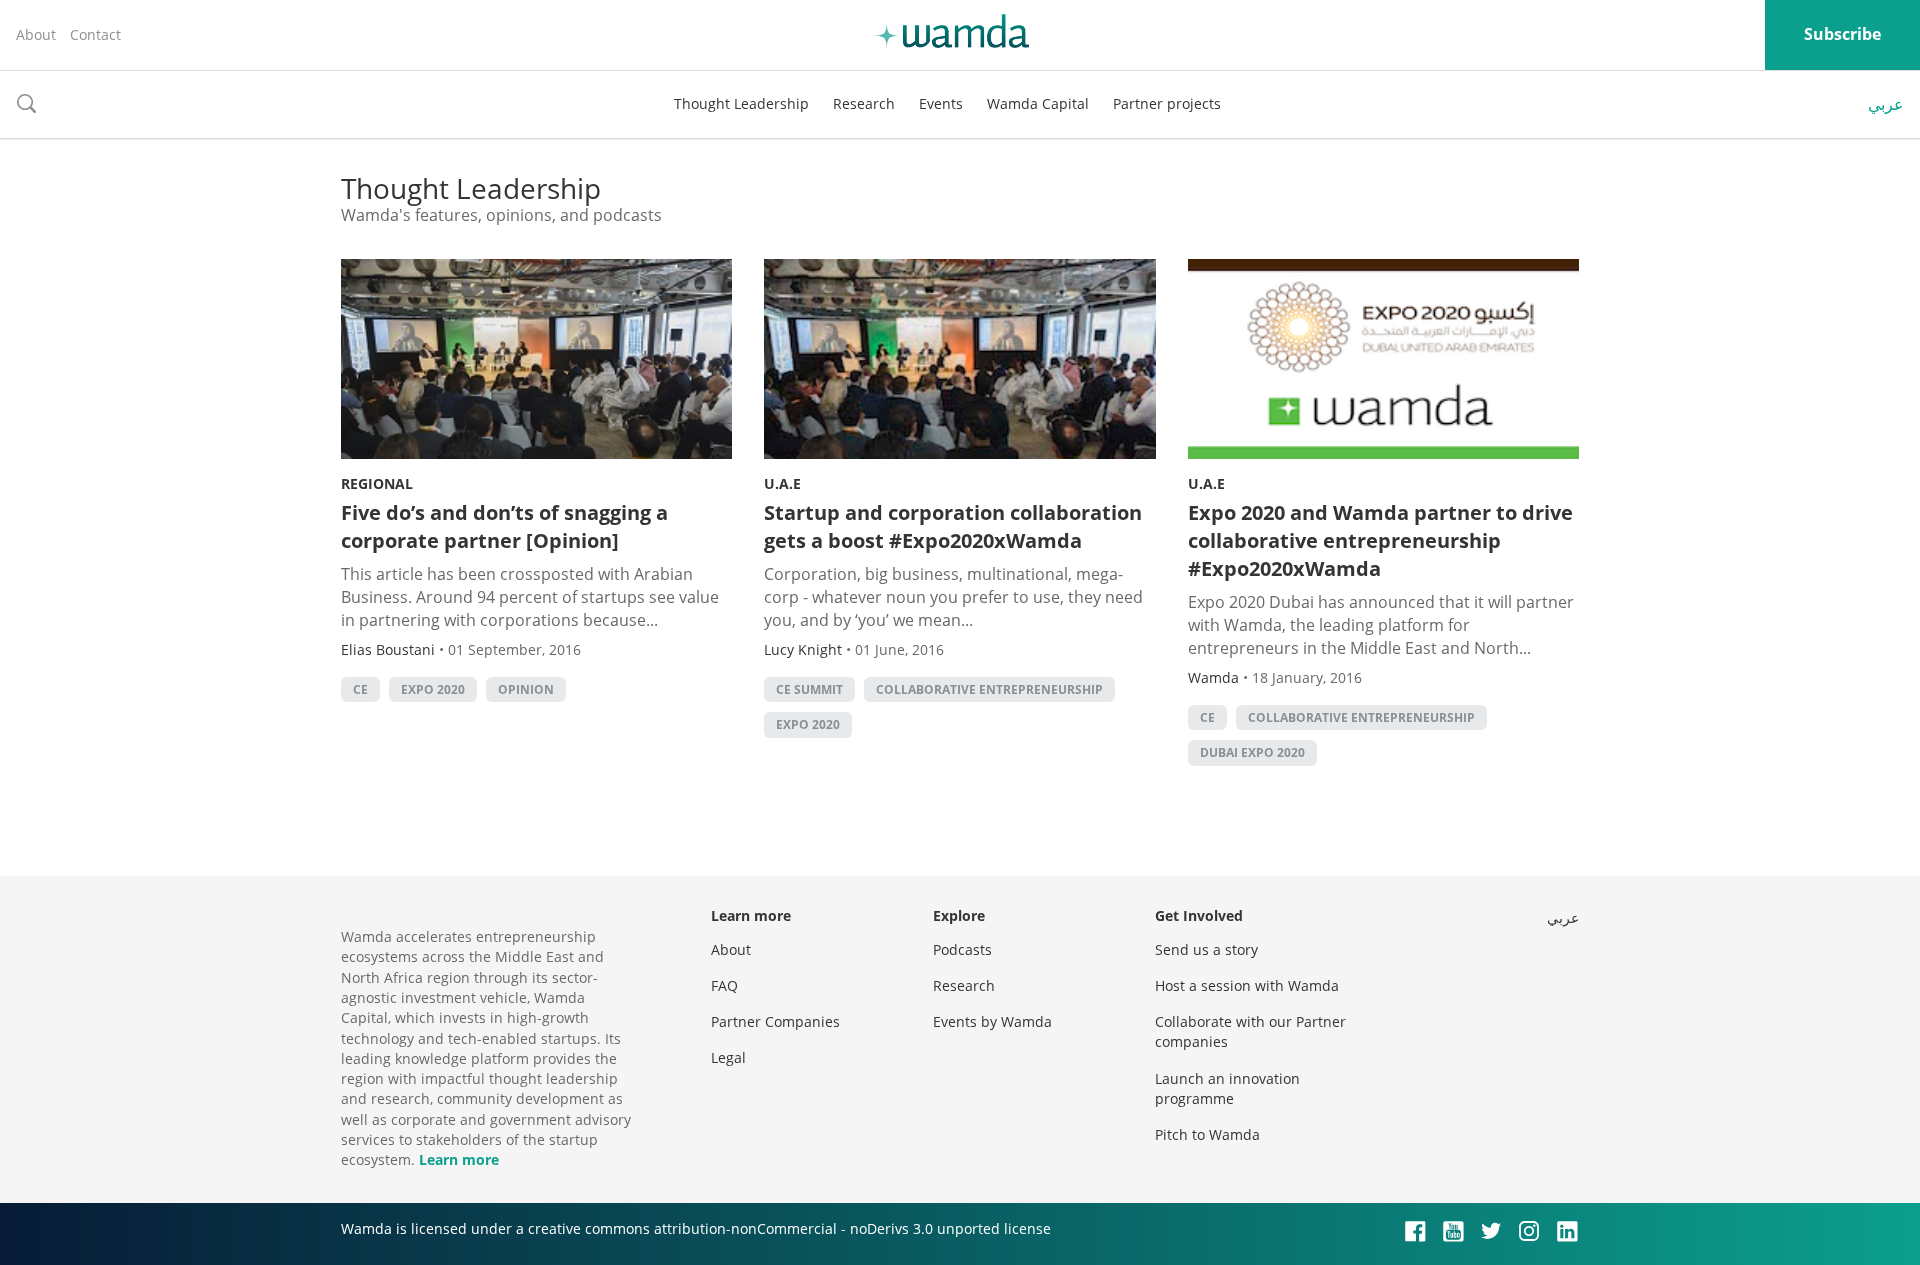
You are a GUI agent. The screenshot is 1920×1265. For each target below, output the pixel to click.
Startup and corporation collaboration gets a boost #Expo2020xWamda (953, 526)
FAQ (724, 985)
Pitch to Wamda (1207, 1134)
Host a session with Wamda (1247, 985)
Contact (95, 34)
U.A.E (782, 483)
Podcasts (962, 949)
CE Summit (809, 689)
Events (941, 103)
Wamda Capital (1038, 103)
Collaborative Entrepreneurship (989, 689)
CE (360, 689)
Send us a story (1206, 949)
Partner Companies (775, 1021)
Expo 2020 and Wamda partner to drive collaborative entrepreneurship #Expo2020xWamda (1380, 540)
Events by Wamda (992, 1021)
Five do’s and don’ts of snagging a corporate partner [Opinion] (504, 526)
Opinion (526, 689)
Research (864, 103)
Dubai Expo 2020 (1252, 752)
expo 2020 (433, 689)
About (36, 34)
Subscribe (1842, 34)
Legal (728, 1057)
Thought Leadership (741, 103)
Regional (377, 483)
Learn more (459, 1159)
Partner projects (1167, 103)
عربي (1886, 104)
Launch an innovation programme (1227, 1088)
